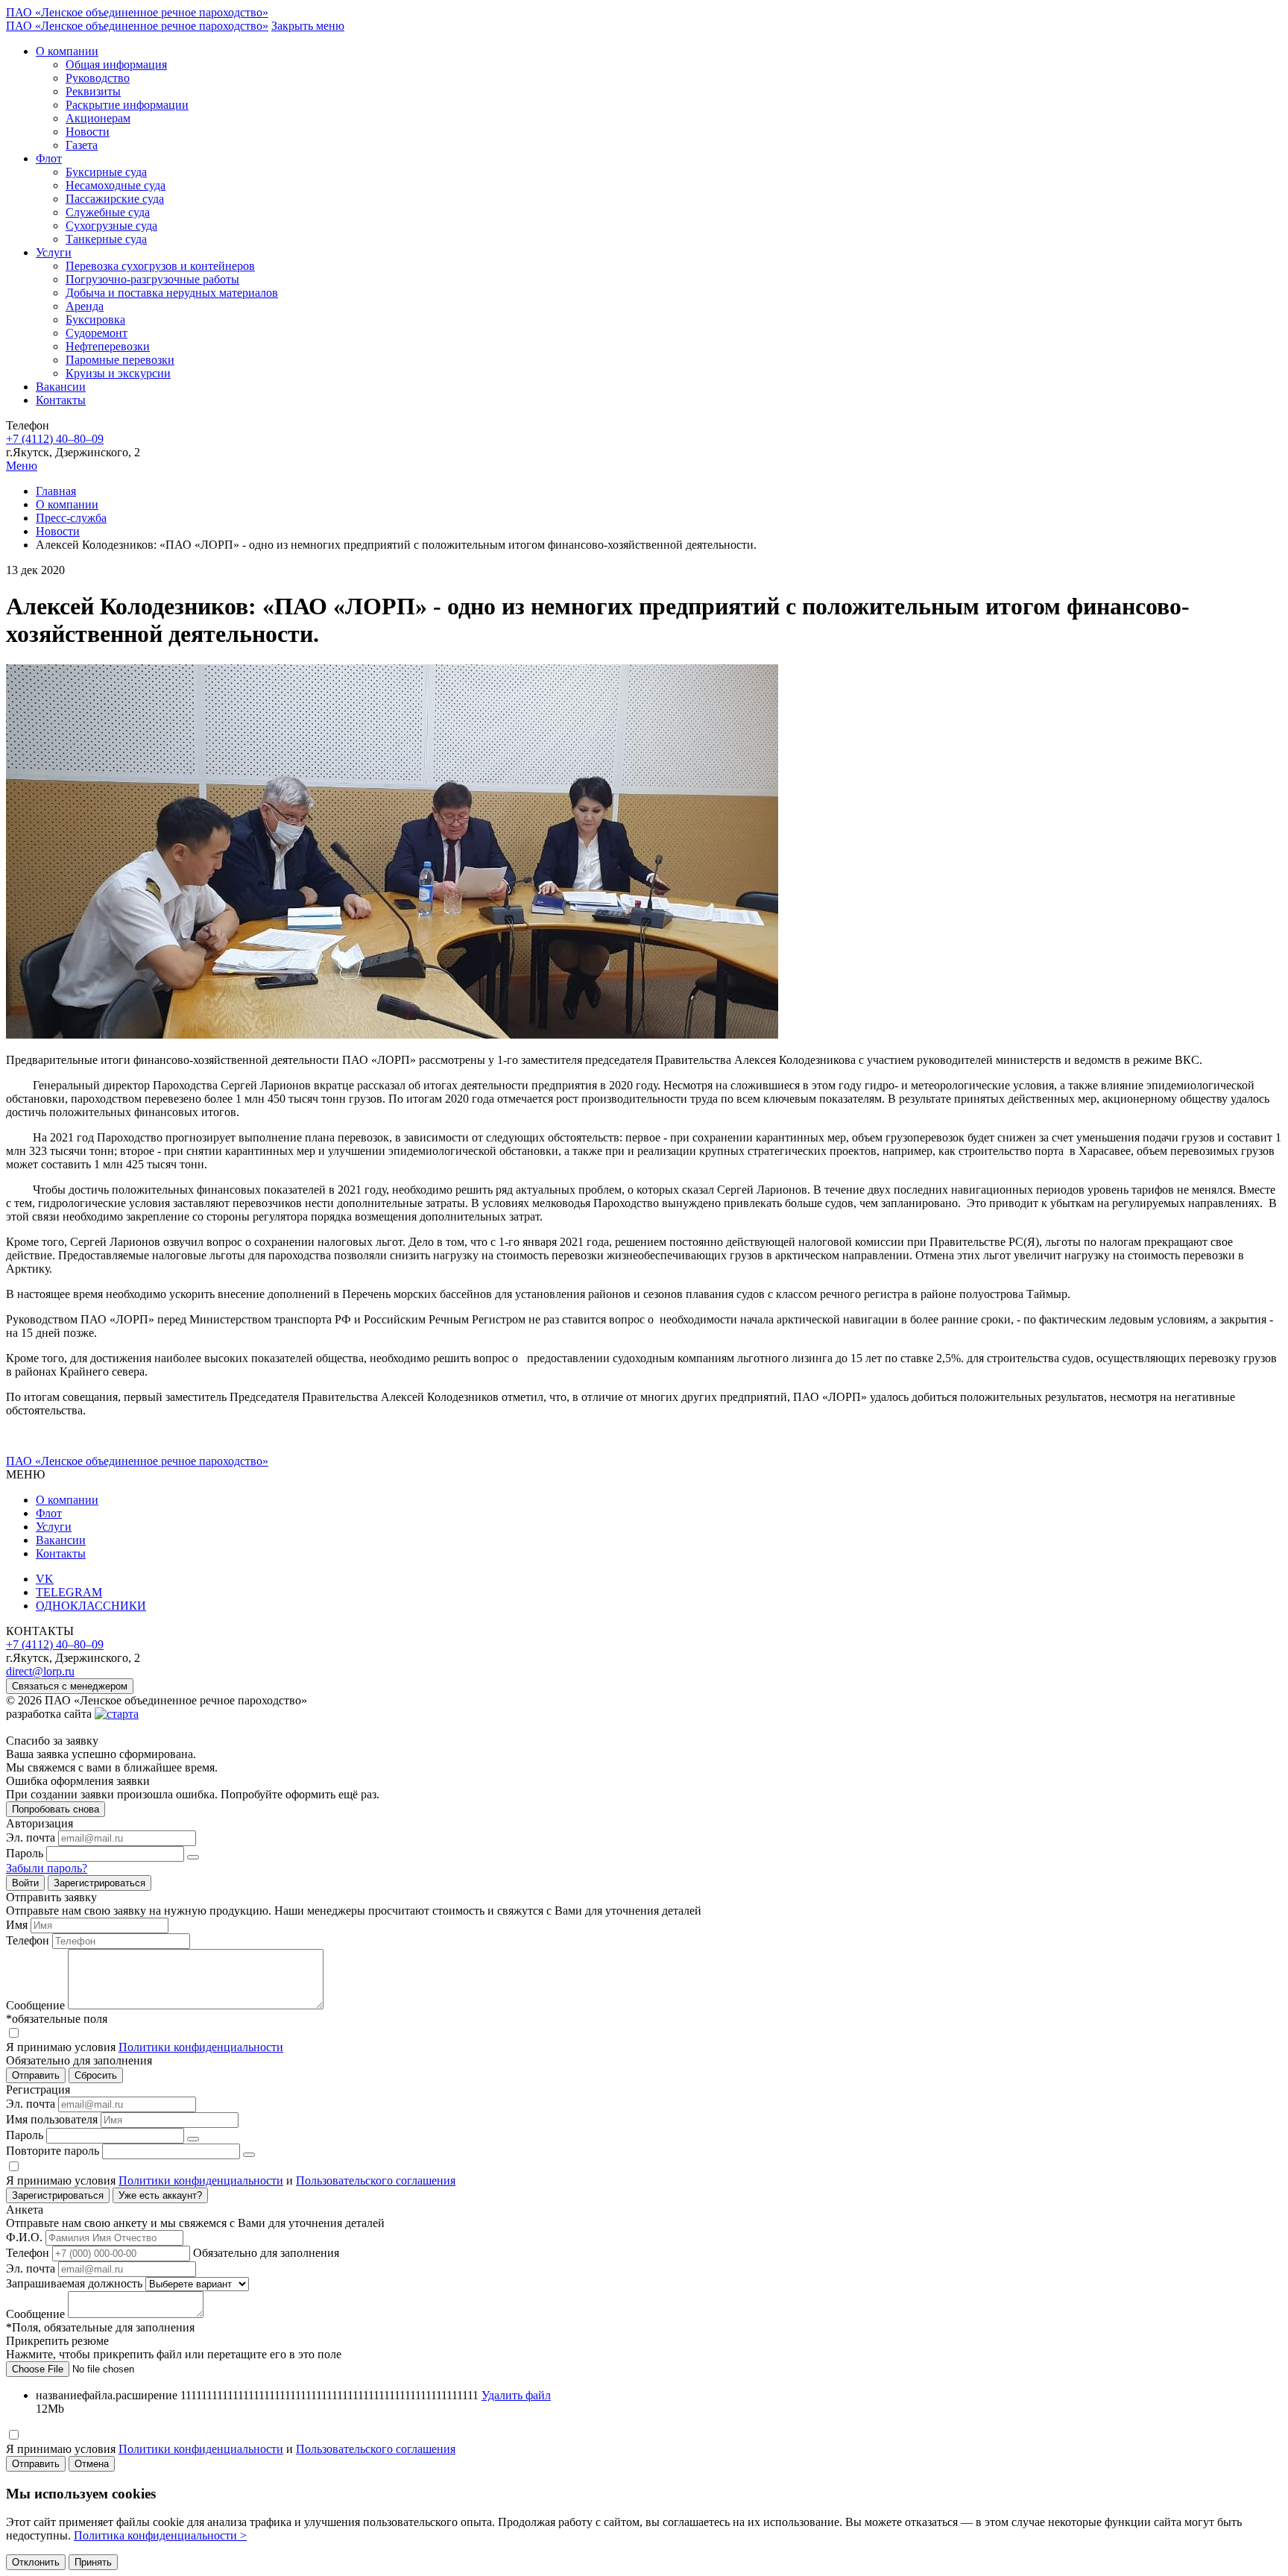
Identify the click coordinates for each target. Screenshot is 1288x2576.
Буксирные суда (106, 172)
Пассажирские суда (115, 199)
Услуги (54, 252)
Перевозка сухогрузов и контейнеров (160, 266)
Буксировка (95, 319)
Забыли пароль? (47, 1868)
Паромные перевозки (120, 360)
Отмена (92, 2464)
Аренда (85, 306)
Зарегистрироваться (100, 1883)
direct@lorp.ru (40, 1671)
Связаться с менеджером (70, 1686)
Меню (22, 466)
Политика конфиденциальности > (160, 2535)
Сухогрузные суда (111, 226)
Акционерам (98, 118)
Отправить (36, 2464)
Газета (82, 145)
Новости (88, 132)
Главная (56, 491)
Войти (25, 1883)
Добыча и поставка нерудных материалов (172, 293)
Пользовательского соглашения (376, 2180)
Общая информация (116, 64)
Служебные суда (108, 212)
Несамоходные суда (116, 185)
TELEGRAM (69, 1592)
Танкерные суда (106, 239)
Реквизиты (93, 91)
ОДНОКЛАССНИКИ (91, 1606)
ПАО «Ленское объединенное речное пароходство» (137, 12)
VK (45, 1579)
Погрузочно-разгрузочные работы (152, 279)
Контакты (61, 400)
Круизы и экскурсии (118, 373)
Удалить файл (516, 2395)
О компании (67, 51)
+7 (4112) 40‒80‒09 (55, 439)
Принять (93, 2562)
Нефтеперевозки (108, 346)
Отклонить (36, 2562)
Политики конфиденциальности (201, 2047)
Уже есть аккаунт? (160, 2195)
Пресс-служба (71, 518)
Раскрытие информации (127, 105)
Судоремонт (97, 333)
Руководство (98, 78)
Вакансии (61, 387)
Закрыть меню (308, 26)
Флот (49, 158)
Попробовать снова (56, 1809)
